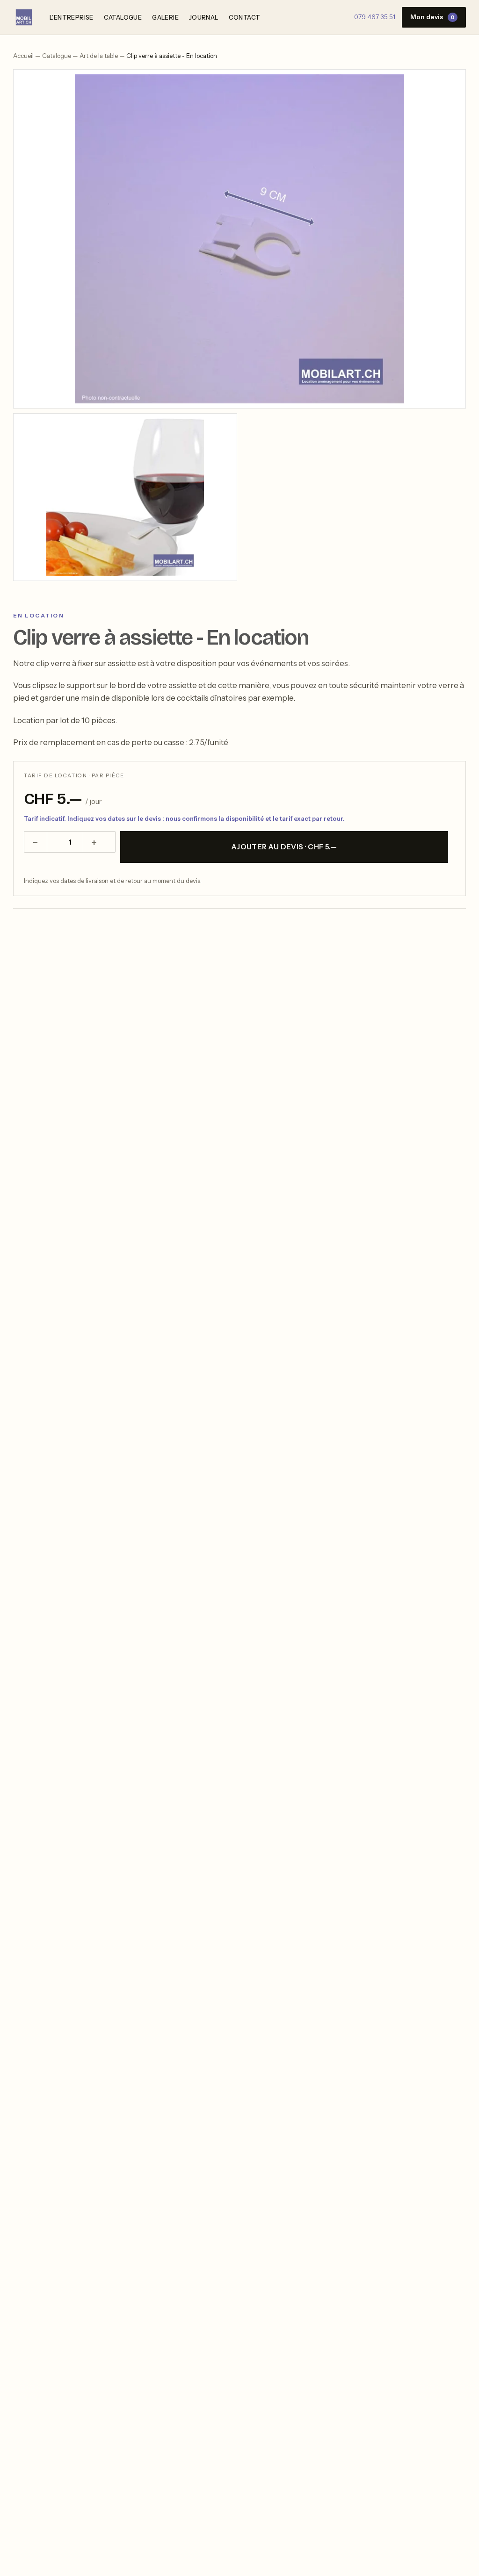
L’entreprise (72, 17)
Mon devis (432, 17)
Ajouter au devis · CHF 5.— (284, 847)
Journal (204, 17)
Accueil (23, 56)
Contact (245, 17)
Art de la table (99, 56)
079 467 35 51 (375, 17)
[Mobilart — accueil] (24, 17)
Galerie (165, 17)
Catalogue (123, 17)
